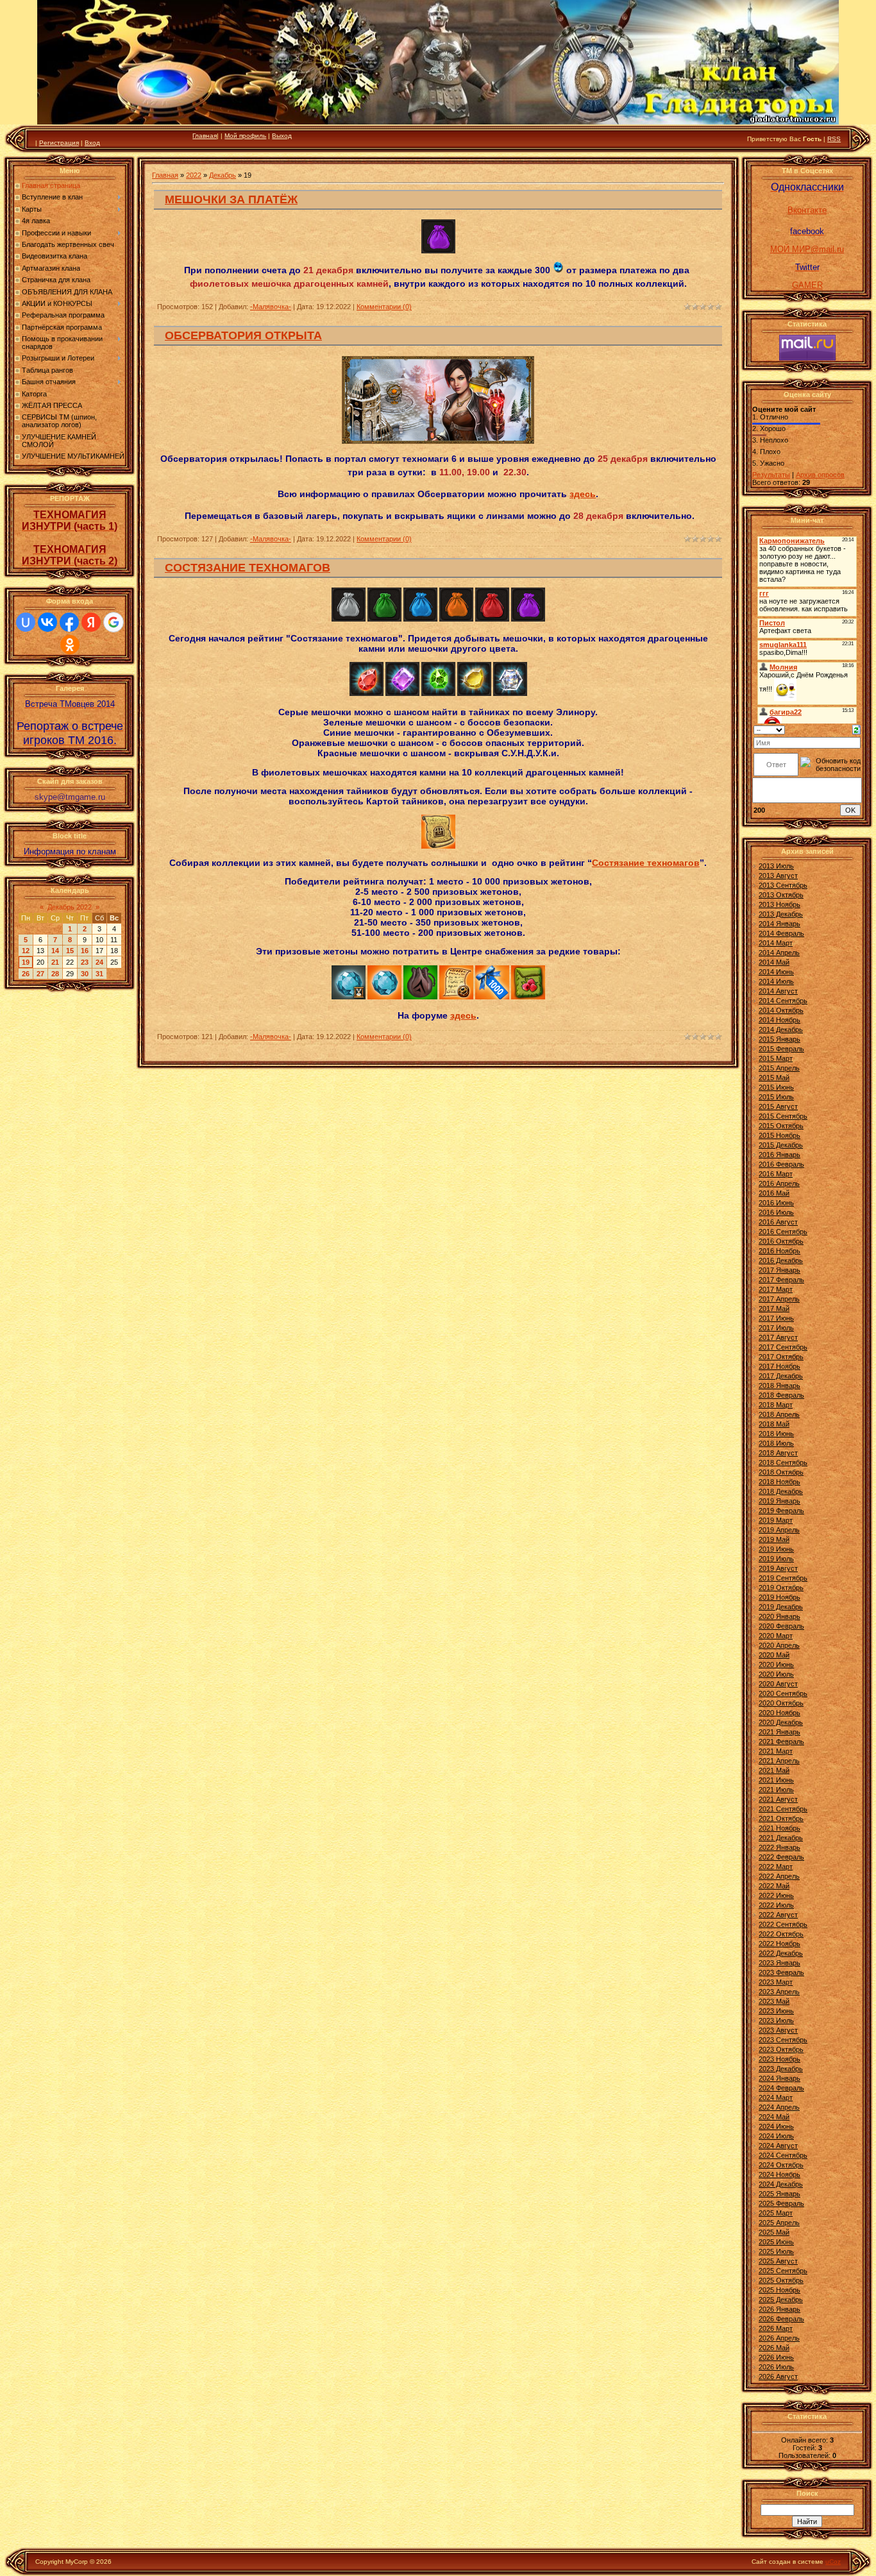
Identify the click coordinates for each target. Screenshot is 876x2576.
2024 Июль (776, 2136)
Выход (282, 136)
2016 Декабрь (781, 1260)
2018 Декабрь (781, 1491)
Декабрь (223, 175)
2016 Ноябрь (779, 1251)
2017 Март (776, 1289)
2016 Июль (776, 1212)
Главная (205, 136)
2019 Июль (776, 1559)
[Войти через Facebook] (69, 622)
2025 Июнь (776, 2242)
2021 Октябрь (781, 1818)
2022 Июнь (776, 1895)
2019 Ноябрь (779, 1597)
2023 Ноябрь (779, 2059)
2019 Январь (779, 1501)
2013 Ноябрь (779, 904)
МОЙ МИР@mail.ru (807, 249)
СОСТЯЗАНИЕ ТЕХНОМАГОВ (248, 568)
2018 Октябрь (781, 1472)
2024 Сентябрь (783, 2155)
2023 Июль (776, 2021)
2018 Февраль (781, 1395)
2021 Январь (779, 1732)
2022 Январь (779, 1847)
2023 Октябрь (781, 2049)
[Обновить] (856, 729)
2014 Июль (776, 981)
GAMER (807, 285)
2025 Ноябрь (779, 2290)
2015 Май (774, 1078)
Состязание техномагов (646, 863)
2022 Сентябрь (783, 1924)
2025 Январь (779, 2194)
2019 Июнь (776, 1549)
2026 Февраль (781, 2319)
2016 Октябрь (781, 1241)
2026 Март (776, 2328)
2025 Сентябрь (783, 2271)
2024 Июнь (776, 2126)
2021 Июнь (776, 1780)
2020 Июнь (776, 1665)
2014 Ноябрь (779, 1020)
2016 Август (778, 1222)
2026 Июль (776, 2367)
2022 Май (774, 1886)
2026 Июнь (776, 2357)
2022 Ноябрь (779, 1944)
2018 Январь (779, 1385)
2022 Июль (776, 1905)
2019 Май (774, 1539)
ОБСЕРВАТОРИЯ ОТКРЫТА (243, 335)
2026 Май (774, 2348)
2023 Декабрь (781, 2069)
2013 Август (778, 876)
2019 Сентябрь (783, 1578)
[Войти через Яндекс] (91, 622)
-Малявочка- (271, 307)
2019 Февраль (781, 1511)
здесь (583, 494)
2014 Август (778, 991)
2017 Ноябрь (779, 1366)
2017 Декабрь (781, 1376)
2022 (194, 175)
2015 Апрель (779, 1068)
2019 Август (778, 1568)
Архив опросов (820, 475)
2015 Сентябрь (783, 1116)
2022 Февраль (781, 1857)
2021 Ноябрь (779, 1828)
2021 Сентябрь (783, 1809)
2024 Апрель (779, 2107)
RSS (834, 139)
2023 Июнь (776, 2011)
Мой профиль (245, 136)
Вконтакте (807, 210)
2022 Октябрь (781, 1934)
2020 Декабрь (781, 1722)
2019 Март (776, 1520)
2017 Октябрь (781, 1357)
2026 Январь (779, 2309)
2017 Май (774, 1309)
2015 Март (776, 1058)
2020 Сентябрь (783, 1693)
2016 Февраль (781, 1164)
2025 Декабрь (781, 2300)
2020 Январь (779, 1616)
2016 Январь (779, 1155)
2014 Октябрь (781, 1010)
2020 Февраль (781, 1626)
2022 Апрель (779, 1876)
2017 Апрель (779, 1299)
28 (55, 974)
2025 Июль (776, 2251)
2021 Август (778, 1799)
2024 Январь (779, 2078)
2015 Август (778, 1106)
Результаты (771, 475)
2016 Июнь (776, 1203)
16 (85, 951)
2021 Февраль (781, 1741)
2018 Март (776, 1405)
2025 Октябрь (781, 2280)
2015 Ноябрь (779, 1135)
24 (99, 962)
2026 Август (778, 2377)
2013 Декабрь (781, 914)
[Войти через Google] (114, 622)
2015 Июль (776, 1097)
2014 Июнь (776, 972)
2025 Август (778, 2261)
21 (55, 962)
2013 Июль (776, 866)
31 (99, 974)
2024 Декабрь (781, 2184)
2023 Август (778, 2030)
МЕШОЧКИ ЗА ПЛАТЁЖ (231, 199)
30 (85, 974)
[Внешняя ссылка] (349, 619)
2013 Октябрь (781, 895)
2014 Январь (779, 924)
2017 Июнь (776, 1318)
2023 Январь (779, 1963)
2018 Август (778, 1453)
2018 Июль (776, 1443)
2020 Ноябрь (779, 1713)
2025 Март (776, 2213)
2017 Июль (776, 1328)
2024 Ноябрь (779, 2174)
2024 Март (776, 2097)
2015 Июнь (776, 1087)
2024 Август (778, 2146)
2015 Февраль (781, 1049)
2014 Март (776, 943)
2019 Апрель (779, 1530)
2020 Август (778, 1684)
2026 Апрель (779, 2338)
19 (26, 962)
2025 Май (774, 2232)
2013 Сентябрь (783, 885)
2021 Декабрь (781, 1838)
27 (40, 974)
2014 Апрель (779, 953)
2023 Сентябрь (783, 2040)
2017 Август (778, 1337)
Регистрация (59, 143)
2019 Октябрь (781, 1588)
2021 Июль (776, 1790)
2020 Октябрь (781, 1703)
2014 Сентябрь (783, 1001)
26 (26, 974)
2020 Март (776, 1636)
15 (70, 951)
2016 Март (776, 1174)
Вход (92, 143)
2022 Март (776, 1867)
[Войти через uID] (26, 622)
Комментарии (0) (384, 307)
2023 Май (774, 2001)
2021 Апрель (779, 1761)
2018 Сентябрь (783, 1462)
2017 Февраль (781, 1280)
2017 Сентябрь (783, 1347)
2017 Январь (779, 1270)
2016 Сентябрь (783, 1232)
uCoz (833, 2562)
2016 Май (774, 1193)
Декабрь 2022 (70, 907)
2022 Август (778, 1915)
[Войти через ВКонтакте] (47, 622)
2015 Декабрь (781, 1145)
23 (85, 962)
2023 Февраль (781, 1972)
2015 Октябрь (781, 1126)
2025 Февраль (781, 2203)
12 (26, 951)
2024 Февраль (781, 2088)
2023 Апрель (779, 1992)
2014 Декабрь (781, 1030)
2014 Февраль (781, 933)
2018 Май (774, 1424)
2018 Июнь (776, 1434)
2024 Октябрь (781, 2165)
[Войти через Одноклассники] (70, 645)
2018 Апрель (779, 1414)
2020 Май (774, 1655)
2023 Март (776, 1982)
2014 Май (774, 962)
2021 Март (776, 1751)
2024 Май (774, 2117)
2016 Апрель (779, 1183)
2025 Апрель (779, 2223)
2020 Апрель (779, 1645)
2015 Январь (779, 1039)
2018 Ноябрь (779, 1482)
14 (55, 951)
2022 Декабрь (781, 1953)
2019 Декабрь (781, 1607)
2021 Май (774, 1770)
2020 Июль (776, 1674)
